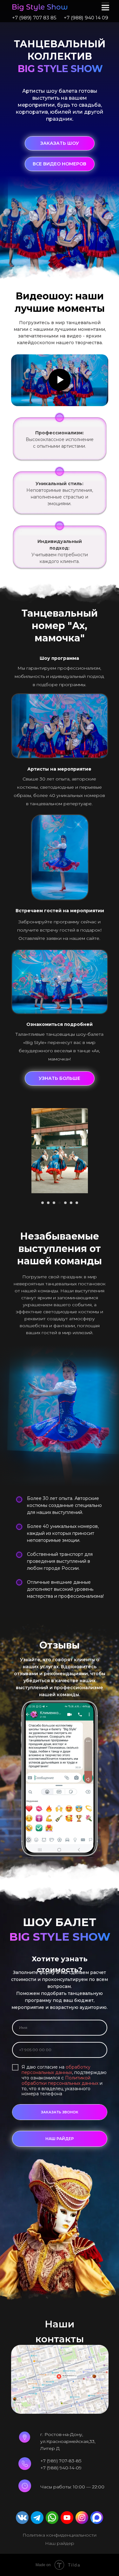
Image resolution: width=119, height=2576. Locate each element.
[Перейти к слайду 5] (65, 1203)
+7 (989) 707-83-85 (61, 2461)
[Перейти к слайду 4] (60, 1203)
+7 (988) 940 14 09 (86, 18)
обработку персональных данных (56, 2070)
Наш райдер (60, 2543)
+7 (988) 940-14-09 (61, 2468)
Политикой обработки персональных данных (60, 2081)
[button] (60, 143)
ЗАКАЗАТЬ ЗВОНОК (60, 2112)
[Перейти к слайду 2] (48, 1203)
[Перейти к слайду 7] (77, 1203)
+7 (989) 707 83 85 (34, 18)
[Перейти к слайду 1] (43, 1203)
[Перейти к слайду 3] (54, 1203)
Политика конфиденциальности (60, 2535)
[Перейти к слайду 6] (71, 1203)
